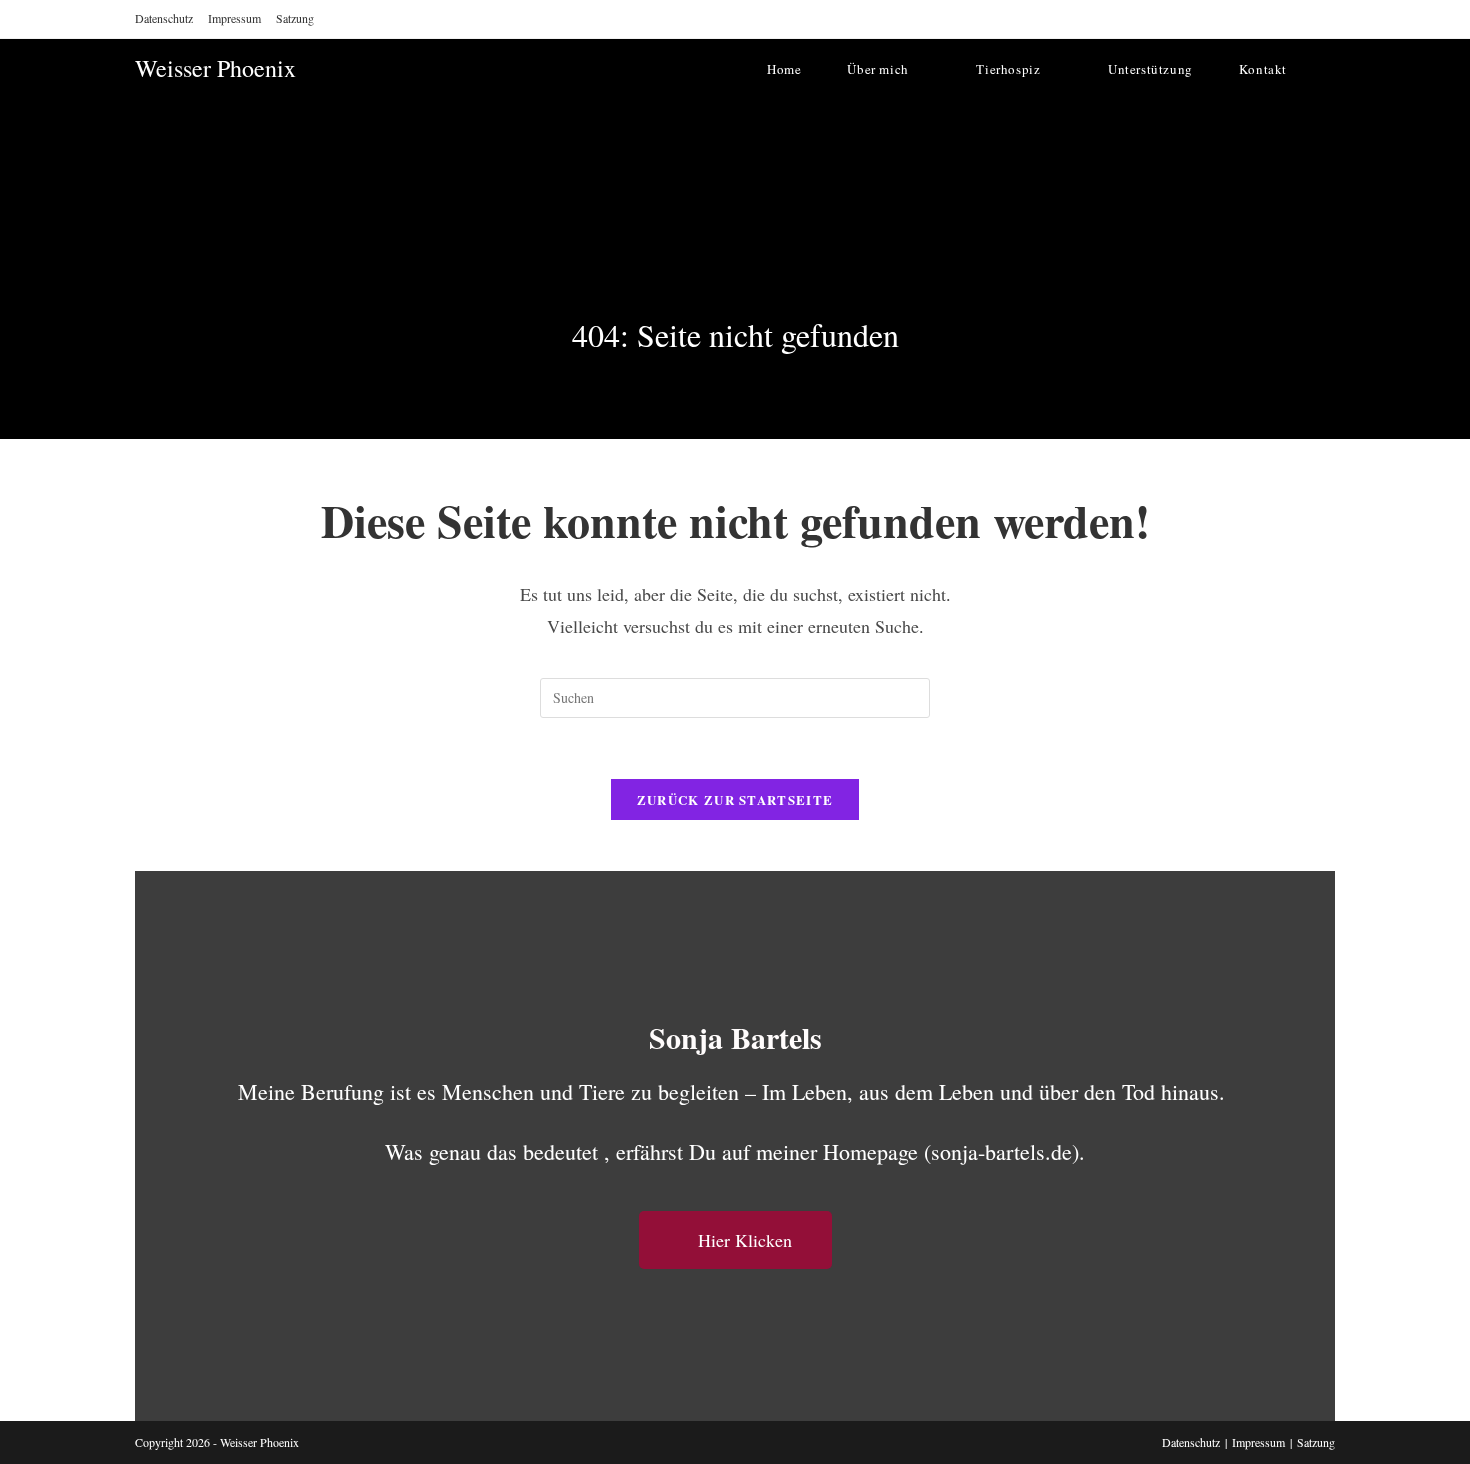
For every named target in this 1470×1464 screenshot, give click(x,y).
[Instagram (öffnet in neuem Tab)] (1302, 19)
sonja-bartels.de (1001, 1151)
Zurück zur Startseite (735, 799)
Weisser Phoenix (215, 68)
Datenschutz (164, 18)
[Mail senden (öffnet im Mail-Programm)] (1325, 19)
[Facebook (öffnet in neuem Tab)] (1276, 19)
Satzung (295, 18)
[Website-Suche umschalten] (1330, 69)
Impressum (234, 18)
